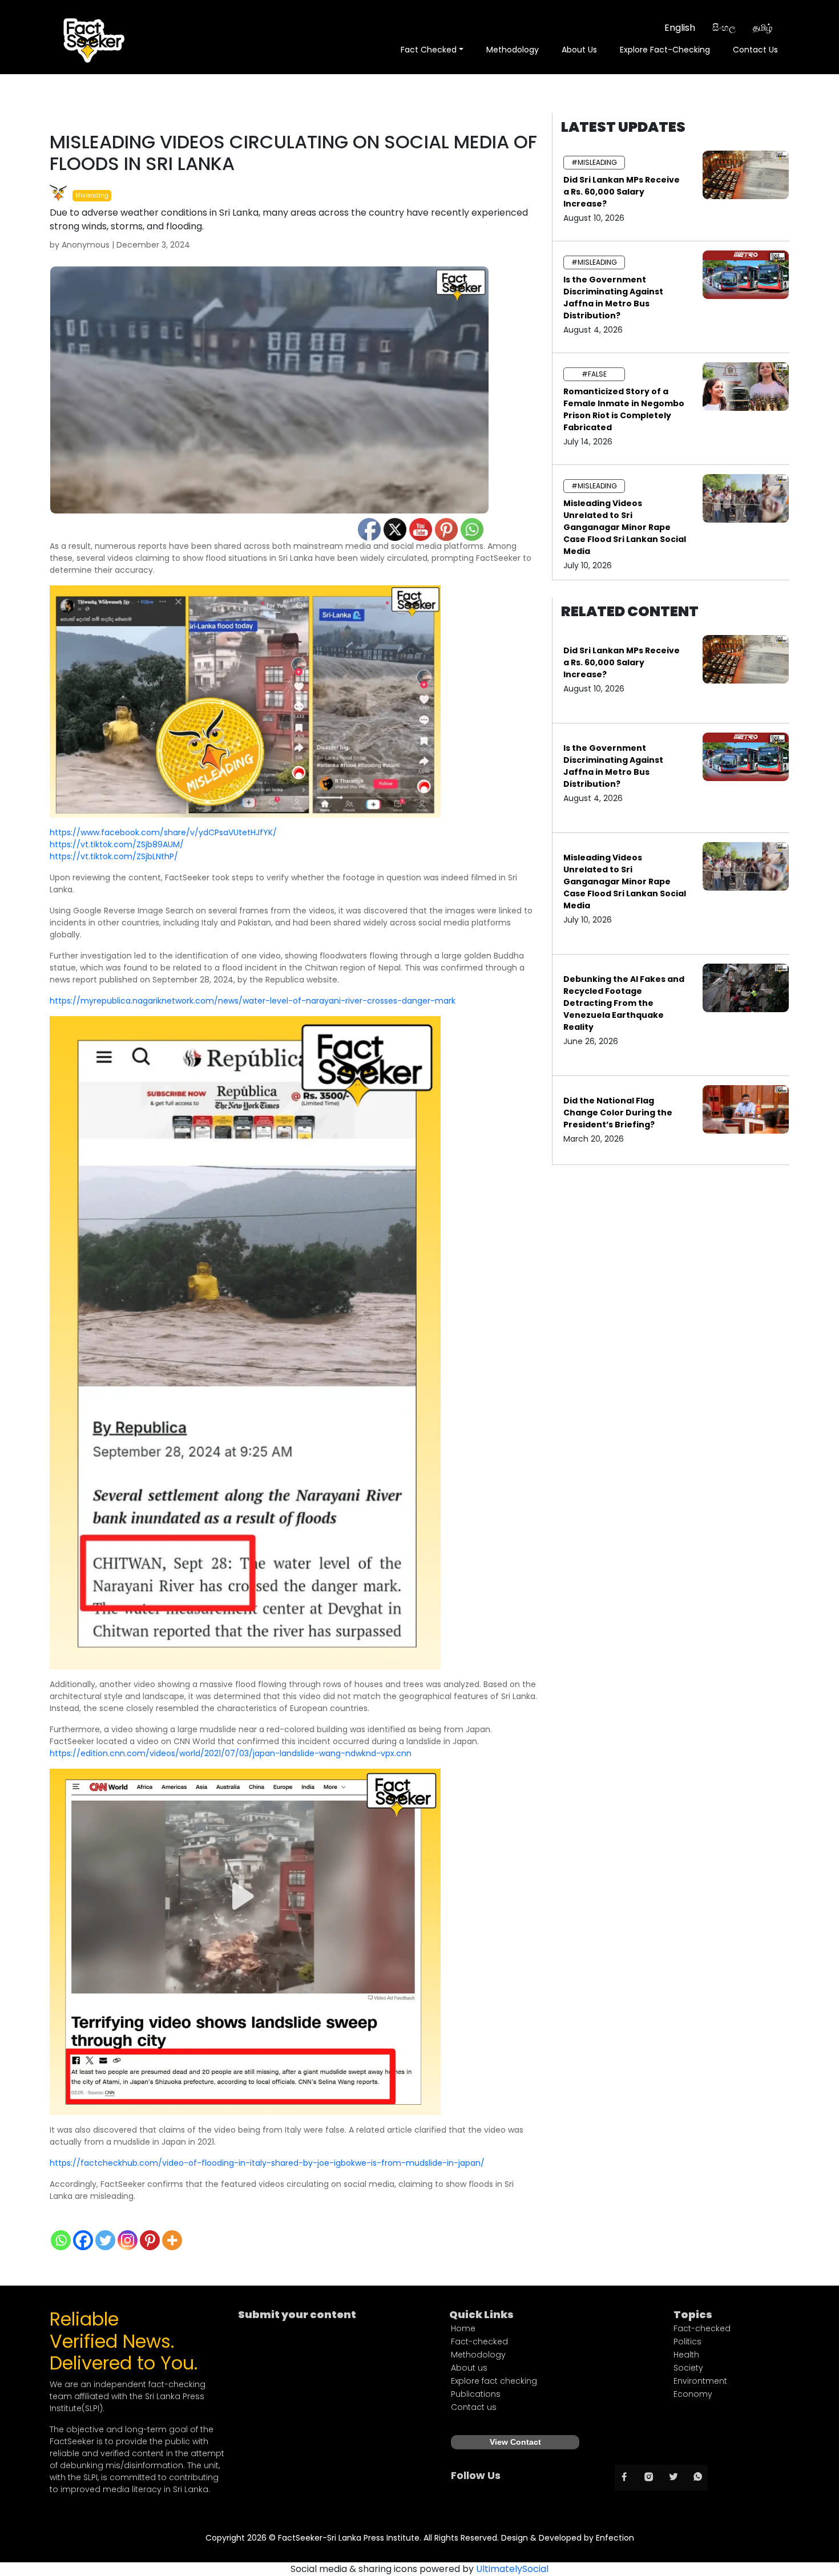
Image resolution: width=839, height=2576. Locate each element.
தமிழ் (763, 28)
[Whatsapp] (61, 2240)
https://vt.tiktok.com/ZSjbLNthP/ (114, 856)
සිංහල (724, 28)
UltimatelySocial (512, 2569)
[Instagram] (128, 2240)
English (680, 28)
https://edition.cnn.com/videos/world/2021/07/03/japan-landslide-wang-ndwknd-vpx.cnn (231, 1753)
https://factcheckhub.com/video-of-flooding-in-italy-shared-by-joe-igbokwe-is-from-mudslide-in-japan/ (267, 2163)
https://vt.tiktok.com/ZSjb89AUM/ (117, 844)
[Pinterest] (150, 2240)
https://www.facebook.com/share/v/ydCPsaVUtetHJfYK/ (163, 832)
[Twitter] (105, 2240)
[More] (172, 2240)
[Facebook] (83, 2240)
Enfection (615, 2538)
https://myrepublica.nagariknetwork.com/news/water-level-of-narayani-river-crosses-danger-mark (253, 1001)
